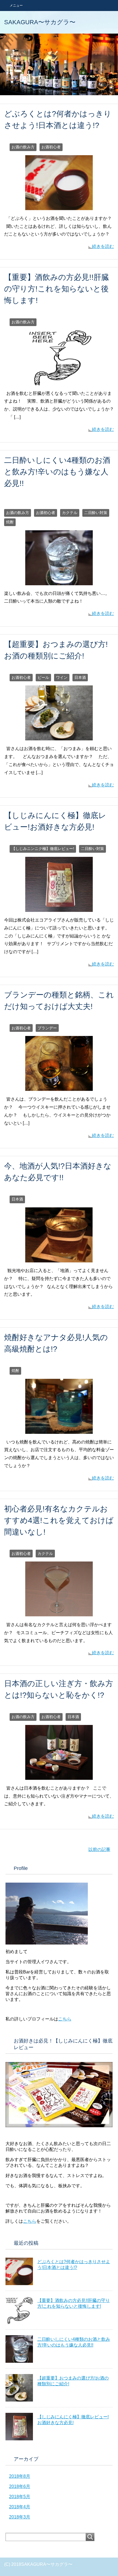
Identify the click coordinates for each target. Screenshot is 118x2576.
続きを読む (103, 246)
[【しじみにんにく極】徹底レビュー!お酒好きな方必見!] (59, 908)
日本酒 (80, 677)
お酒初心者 (51, 147)
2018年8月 (20, 2476)
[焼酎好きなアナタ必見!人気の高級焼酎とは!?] (59, 1430)
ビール (43, 677)
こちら (65, 2019)
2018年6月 (20, 2486)
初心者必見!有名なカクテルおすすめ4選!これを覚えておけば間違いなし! (59, 1520)
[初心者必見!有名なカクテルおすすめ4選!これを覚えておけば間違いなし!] (59, 1612)
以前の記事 (99, 1849)
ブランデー (47, 1028)
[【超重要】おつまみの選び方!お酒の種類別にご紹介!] (59, 736)
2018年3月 (20, 2517)
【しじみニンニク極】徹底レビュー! (43, 849)
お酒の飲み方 (23, 147)
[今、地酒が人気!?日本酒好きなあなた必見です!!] (59, 1258)
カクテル (70, 513)
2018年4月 (20, 2507)
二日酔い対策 (96, 513)
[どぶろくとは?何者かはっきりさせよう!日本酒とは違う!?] (59, 206)
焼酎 (10, 522)
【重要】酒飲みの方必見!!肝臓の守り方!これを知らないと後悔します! (57, 289)
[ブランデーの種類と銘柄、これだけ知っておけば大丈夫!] (59, 1087)
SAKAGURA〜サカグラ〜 (40, 22)
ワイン (62, 677)
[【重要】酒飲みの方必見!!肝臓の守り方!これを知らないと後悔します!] (59, 381)
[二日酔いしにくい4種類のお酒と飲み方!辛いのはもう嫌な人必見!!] (59, 581)
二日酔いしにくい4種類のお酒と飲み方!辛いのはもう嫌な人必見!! (57, 472)
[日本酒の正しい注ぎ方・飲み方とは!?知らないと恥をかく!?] (59, 1776)
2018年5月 (20, 2497)
